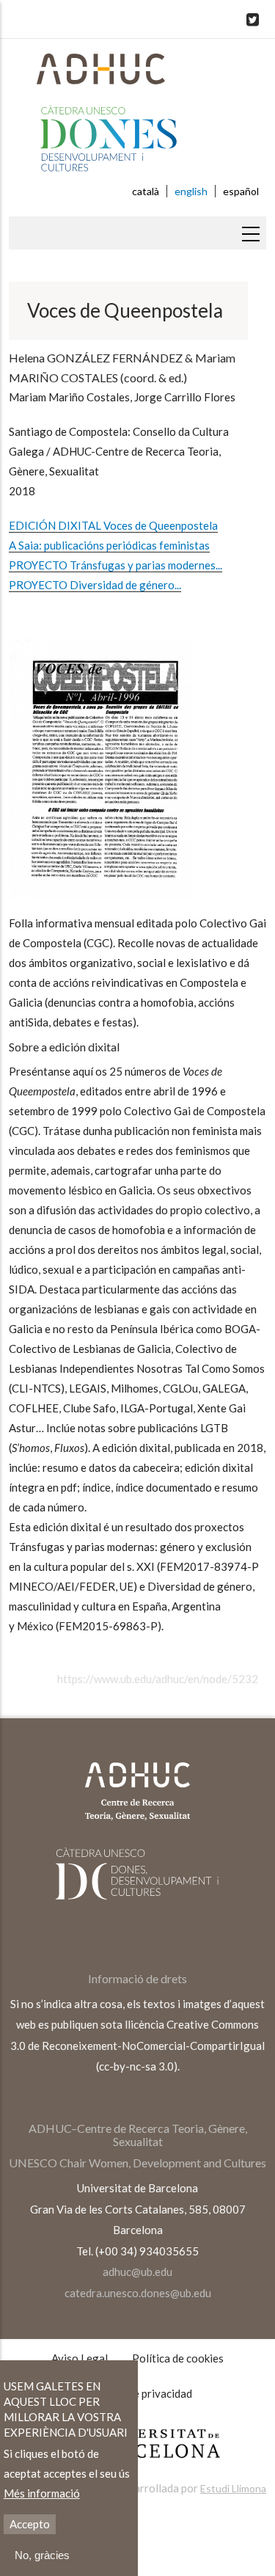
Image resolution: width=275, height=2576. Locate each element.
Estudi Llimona (233, 2488)
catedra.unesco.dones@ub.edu (138, 2293)
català (146, 191)
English (191, 191)
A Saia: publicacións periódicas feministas (109, 545)
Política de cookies (178, 2358)
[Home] (137, 117)
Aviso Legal (80, 2358)
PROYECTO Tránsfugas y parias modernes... (115, 565)
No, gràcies (42, 2555)
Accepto (30, 2524)
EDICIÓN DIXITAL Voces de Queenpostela (113, 525)
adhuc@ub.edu (137, 2272)
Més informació (42, 2493)
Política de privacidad (140, 2393)
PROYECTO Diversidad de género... (95, 585)
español (241, 191)
